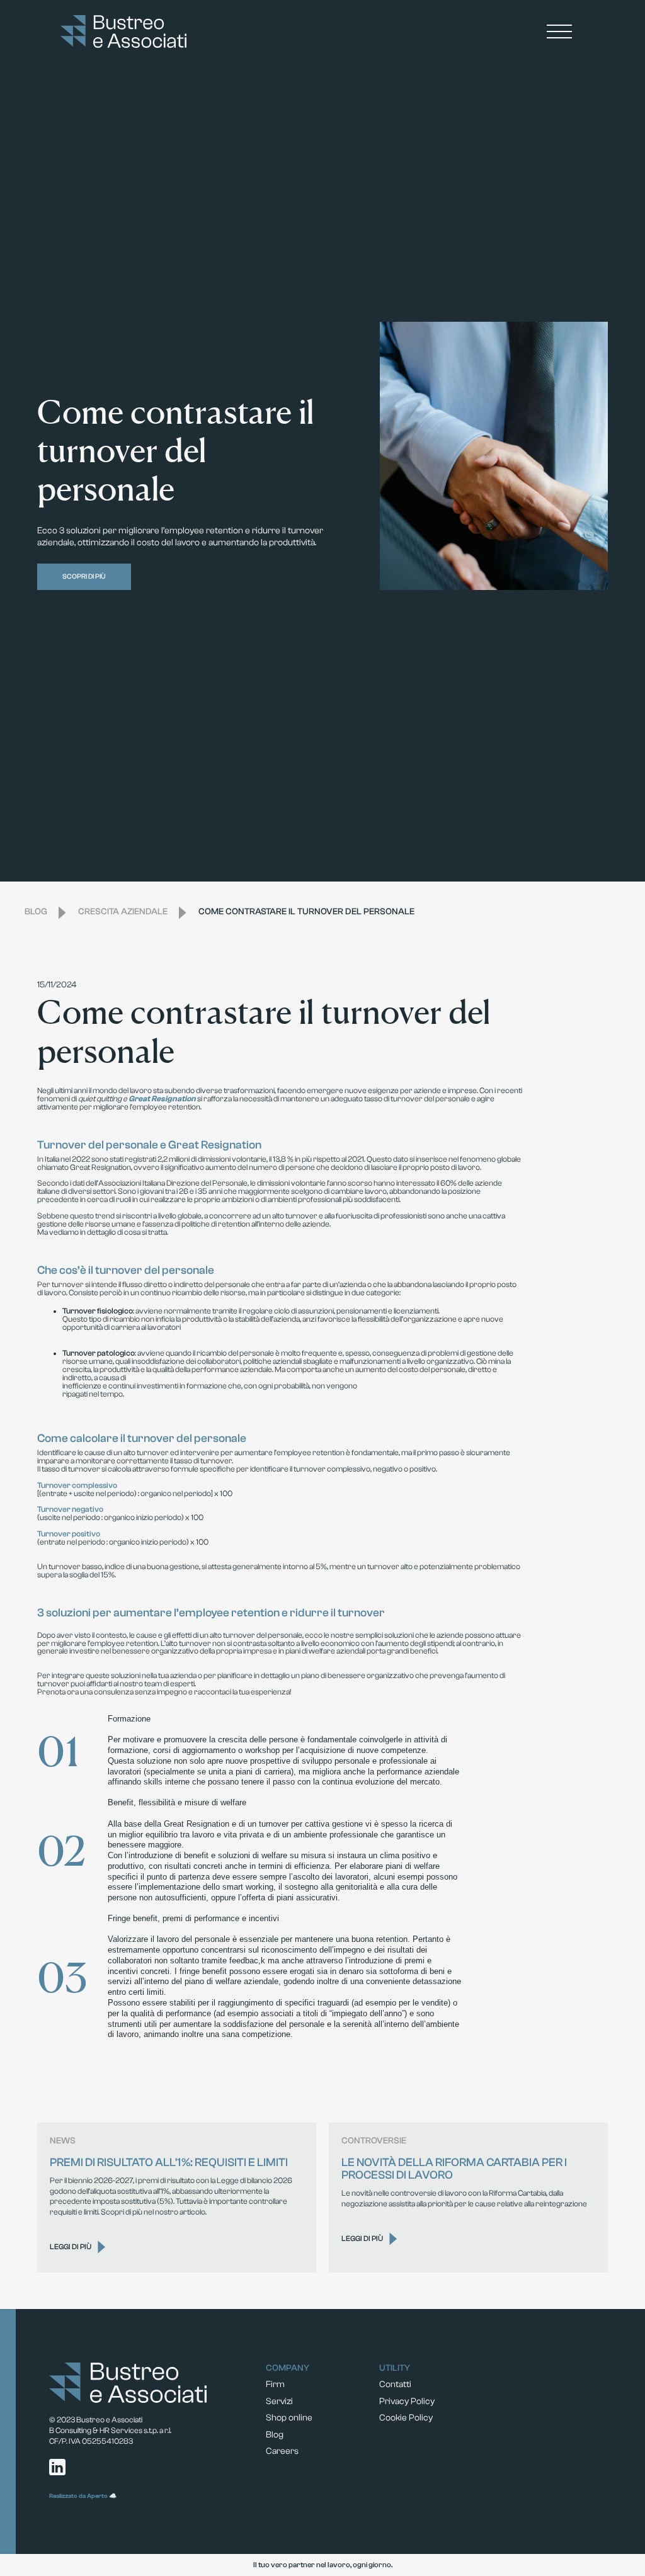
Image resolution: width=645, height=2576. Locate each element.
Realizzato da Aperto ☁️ (83, 2496)
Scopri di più (84, 576)
